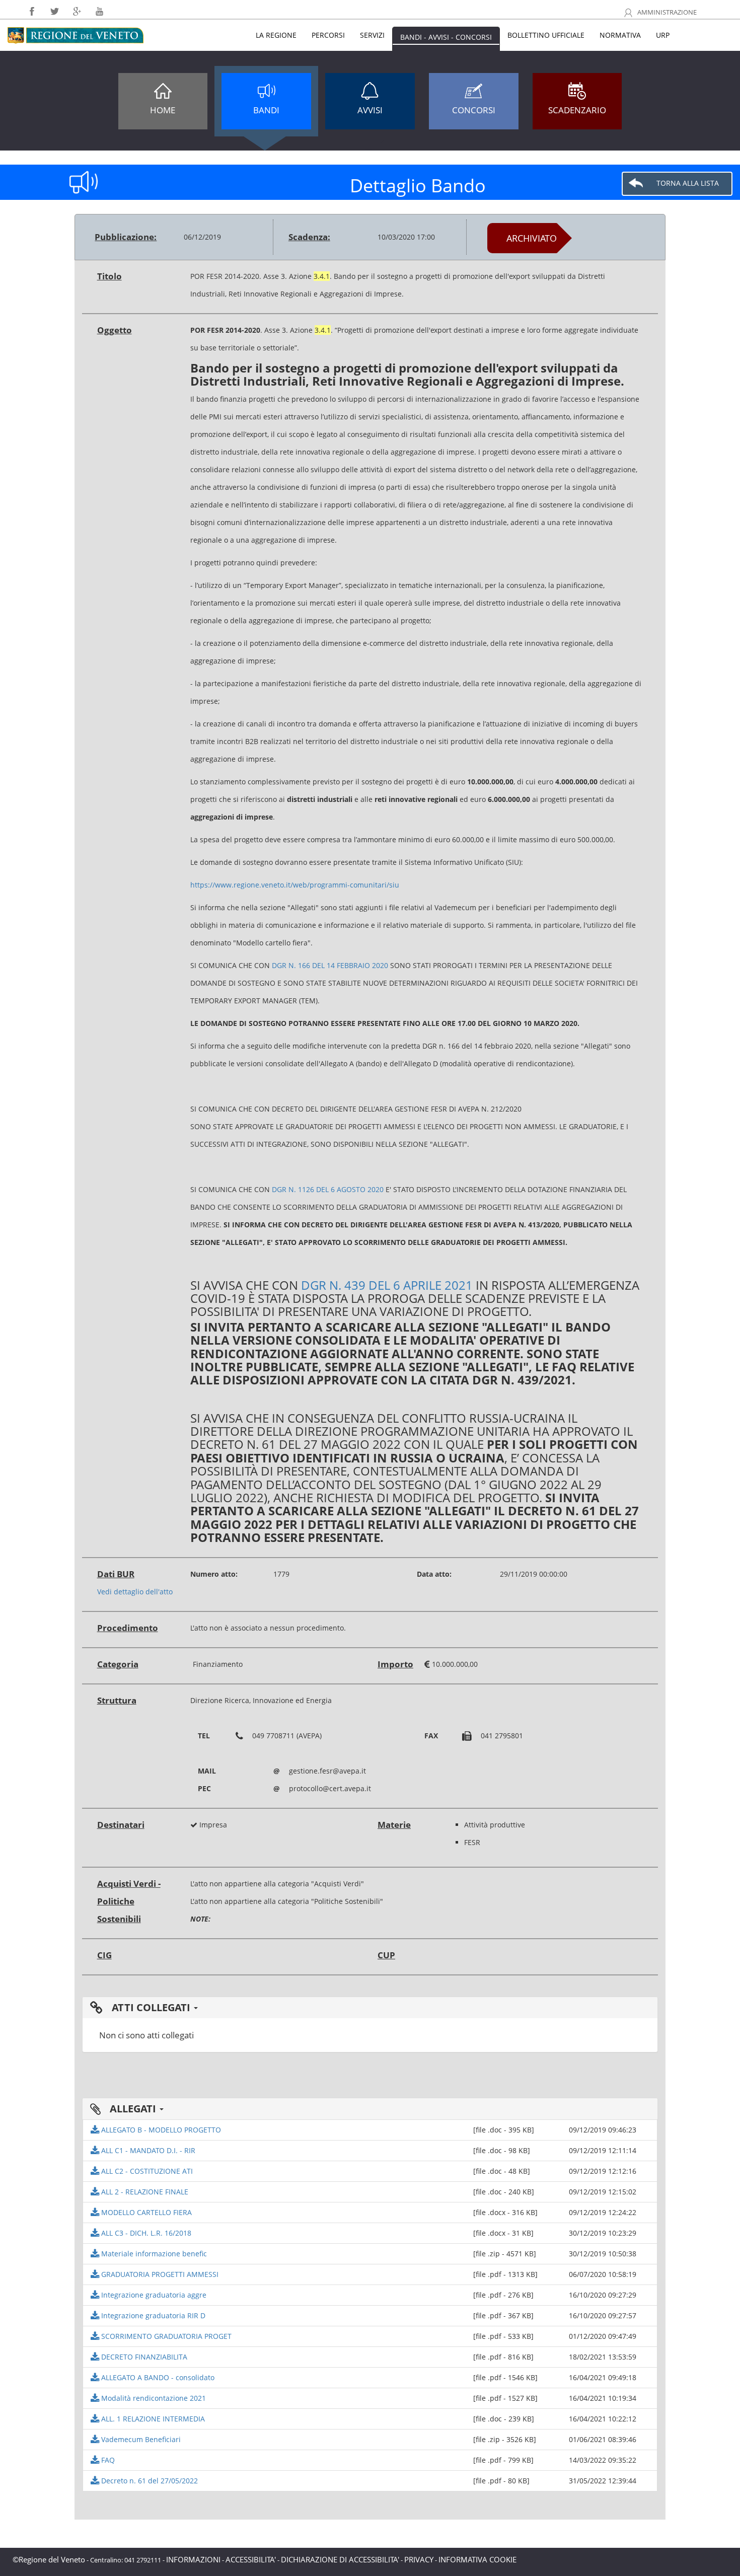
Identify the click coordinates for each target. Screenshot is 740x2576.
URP (663, 35)
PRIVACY (419, 2559)
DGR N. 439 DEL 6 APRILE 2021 (387, 1285)
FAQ (107, 2460)
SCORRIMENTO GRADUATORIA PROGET (165, 2336)
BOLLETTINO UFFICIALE (546, 35)
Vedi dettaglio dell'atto (135, 1592)
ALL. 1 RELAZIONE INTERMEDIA (152, 2419)
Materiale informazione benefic (153, 2254)
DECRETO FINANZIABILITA (143, 2357)
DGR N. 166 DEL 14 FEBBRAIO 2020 (330, 965)
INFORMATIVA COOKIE (477, 2559)
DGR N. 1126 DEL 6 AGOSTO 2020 (328, 1189)
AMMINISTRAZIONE (666, 12)
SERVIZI (372, 35)
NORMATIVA (620, 35)
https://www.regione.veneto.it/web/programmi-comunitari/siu (295, 885)
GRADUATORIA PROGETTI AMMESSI (159, 2274)
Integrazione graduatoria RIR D (152, 2315)
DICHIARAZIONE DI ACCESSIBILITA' (340, 2559)
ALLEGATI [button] (133, 2109)
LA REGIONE (276, 35)
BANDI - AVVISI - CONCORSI (446, 37)
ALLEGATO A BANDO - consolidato (157, 2377)
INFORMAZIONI (193, 2559)
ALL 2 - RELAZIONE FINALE (144, 2192)
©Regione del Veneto (49, 2559)
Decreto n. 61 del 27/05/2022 (149, 2481)
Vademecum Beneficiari (140, 2439)
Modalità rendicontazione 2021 (153, 2398)
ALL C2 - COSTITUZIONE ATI (146, 2171)
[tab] (370, 2008)
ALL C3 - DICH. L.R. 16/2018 (145, 2233)
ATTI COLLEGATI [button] (151, 2007)
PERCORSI (328, 35)
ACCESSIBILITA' (251, 2559)
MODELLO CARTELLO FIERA (145, 2212)
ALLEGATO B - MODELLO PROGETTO (160, 2130)
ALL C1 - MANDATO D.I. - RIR (147, 2150)
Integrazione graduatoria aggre (153, 2295)
